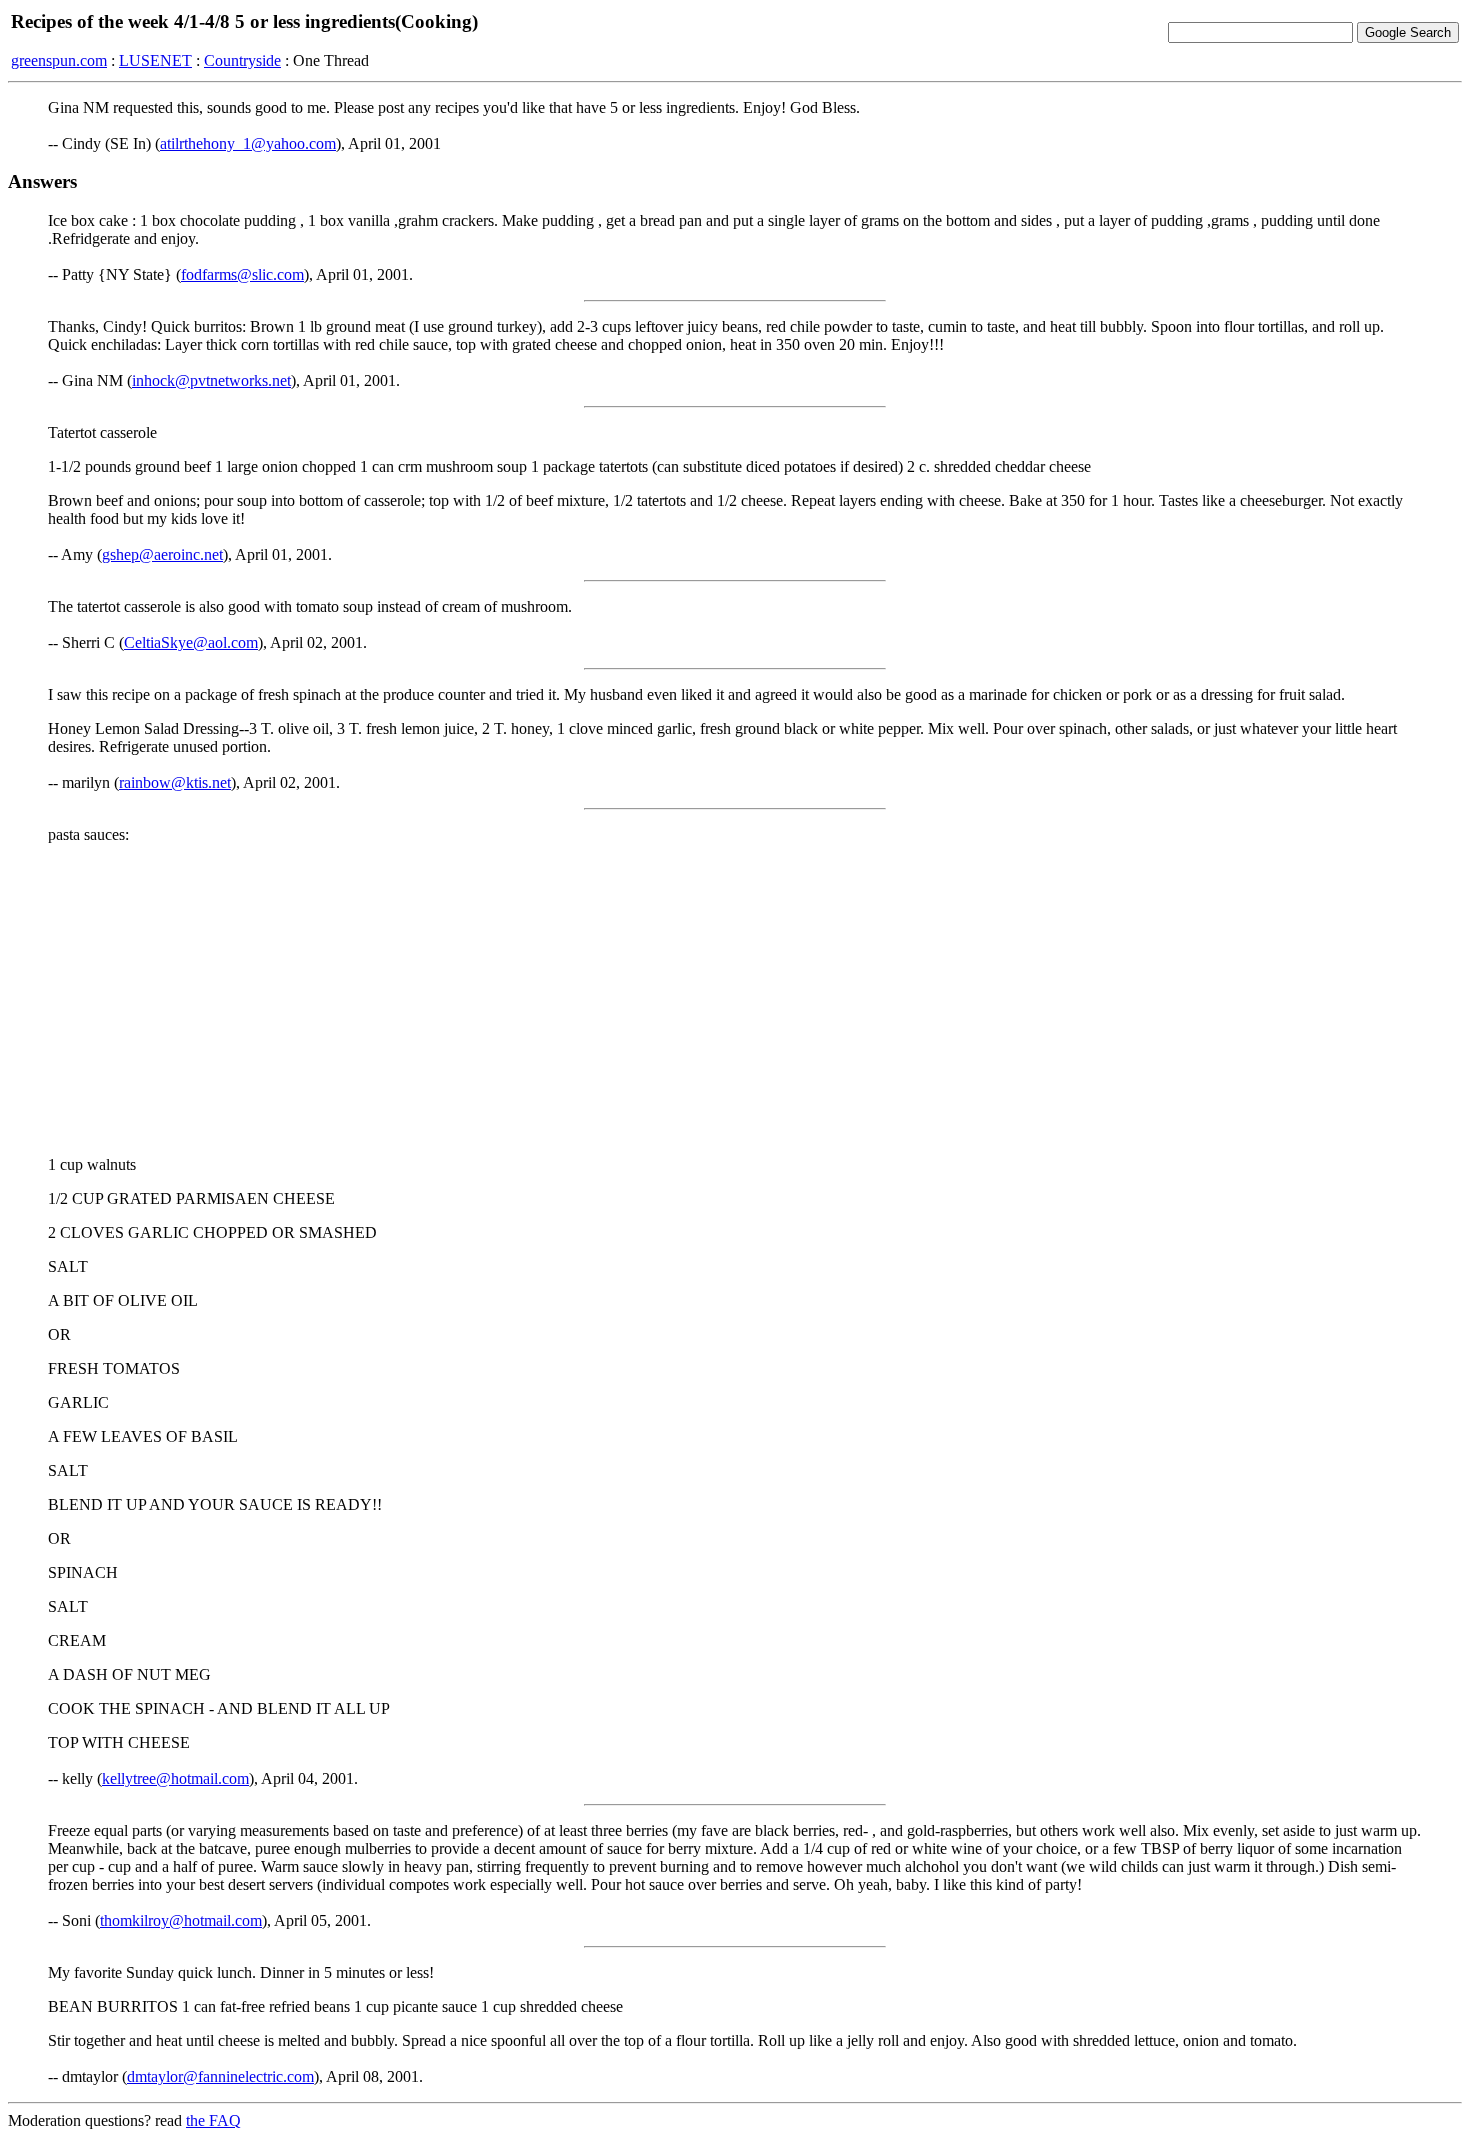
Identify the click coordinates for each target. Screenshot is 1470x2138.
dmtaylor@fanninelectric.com (220, 2076)
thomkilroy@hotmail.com (181, 1920)
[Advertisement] (735, 1000)
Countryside (242, 60)
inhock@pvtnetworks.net (211, 380)
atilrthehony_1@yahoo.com (248, 143)
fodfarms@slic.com (242, 274)
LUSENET (155, 60)
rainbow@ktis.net (175, 782)
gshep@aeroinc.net (162, 554)
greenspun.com (59, 60)
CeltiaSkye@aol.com (191, 642)
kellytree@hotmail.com (175, 1778)
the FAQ (213, 2120)
